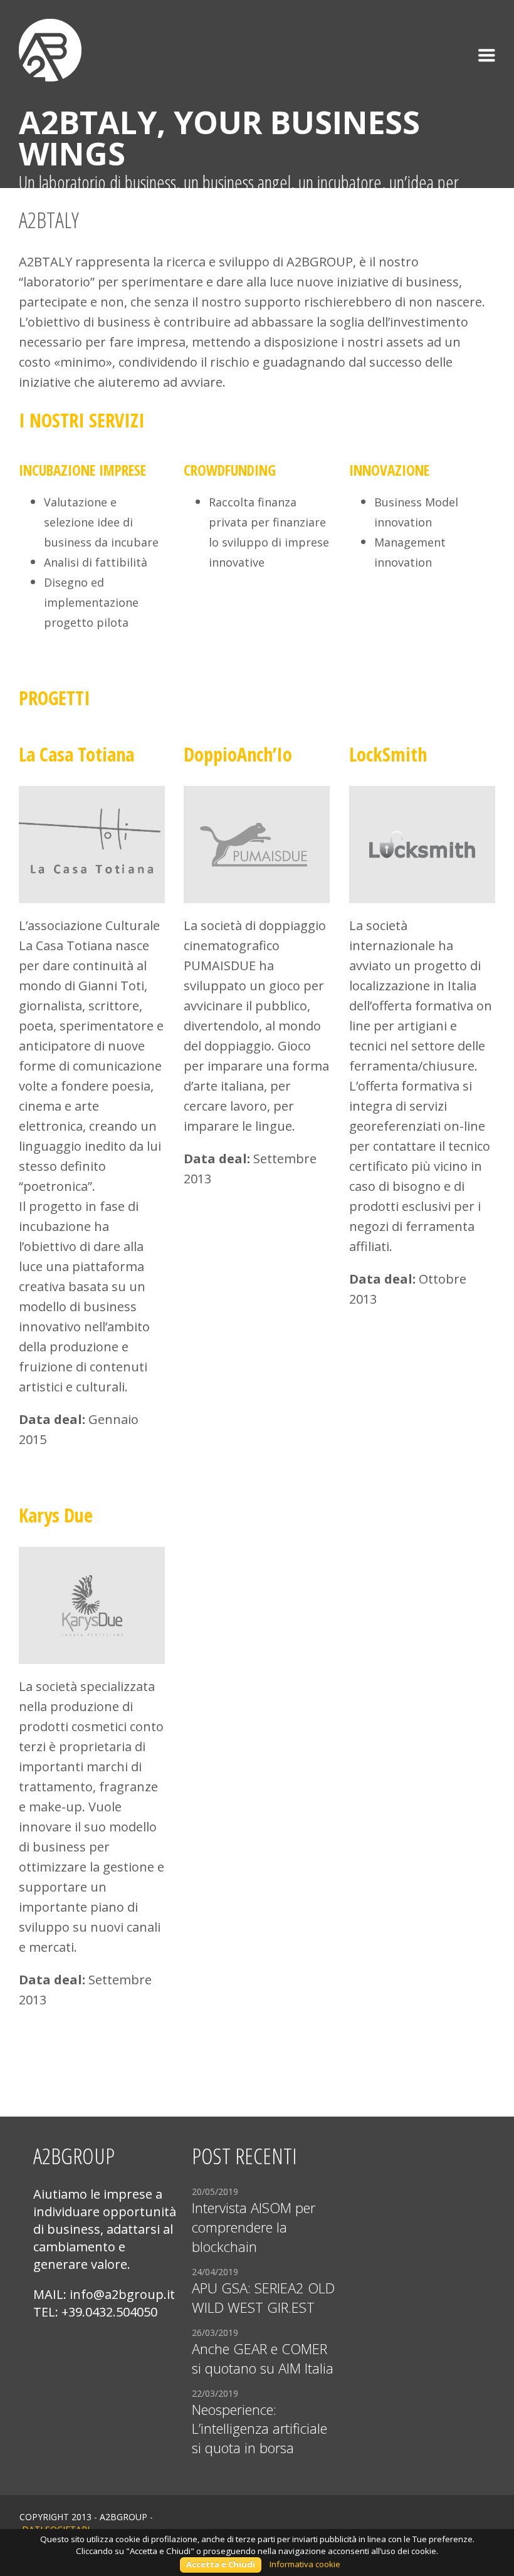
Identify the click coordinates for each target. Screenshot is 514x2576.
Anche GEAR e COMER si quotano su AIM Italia (263, 2358)
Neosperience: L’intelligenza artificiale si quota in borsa (260, 2429)
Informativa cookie (305, 2564)
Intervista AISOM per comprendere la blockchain (254, 2227)
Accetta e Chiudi (221, 2564)
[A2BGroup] (50, 40)
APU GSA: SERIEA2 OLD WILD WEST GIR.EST (263, 2297)
